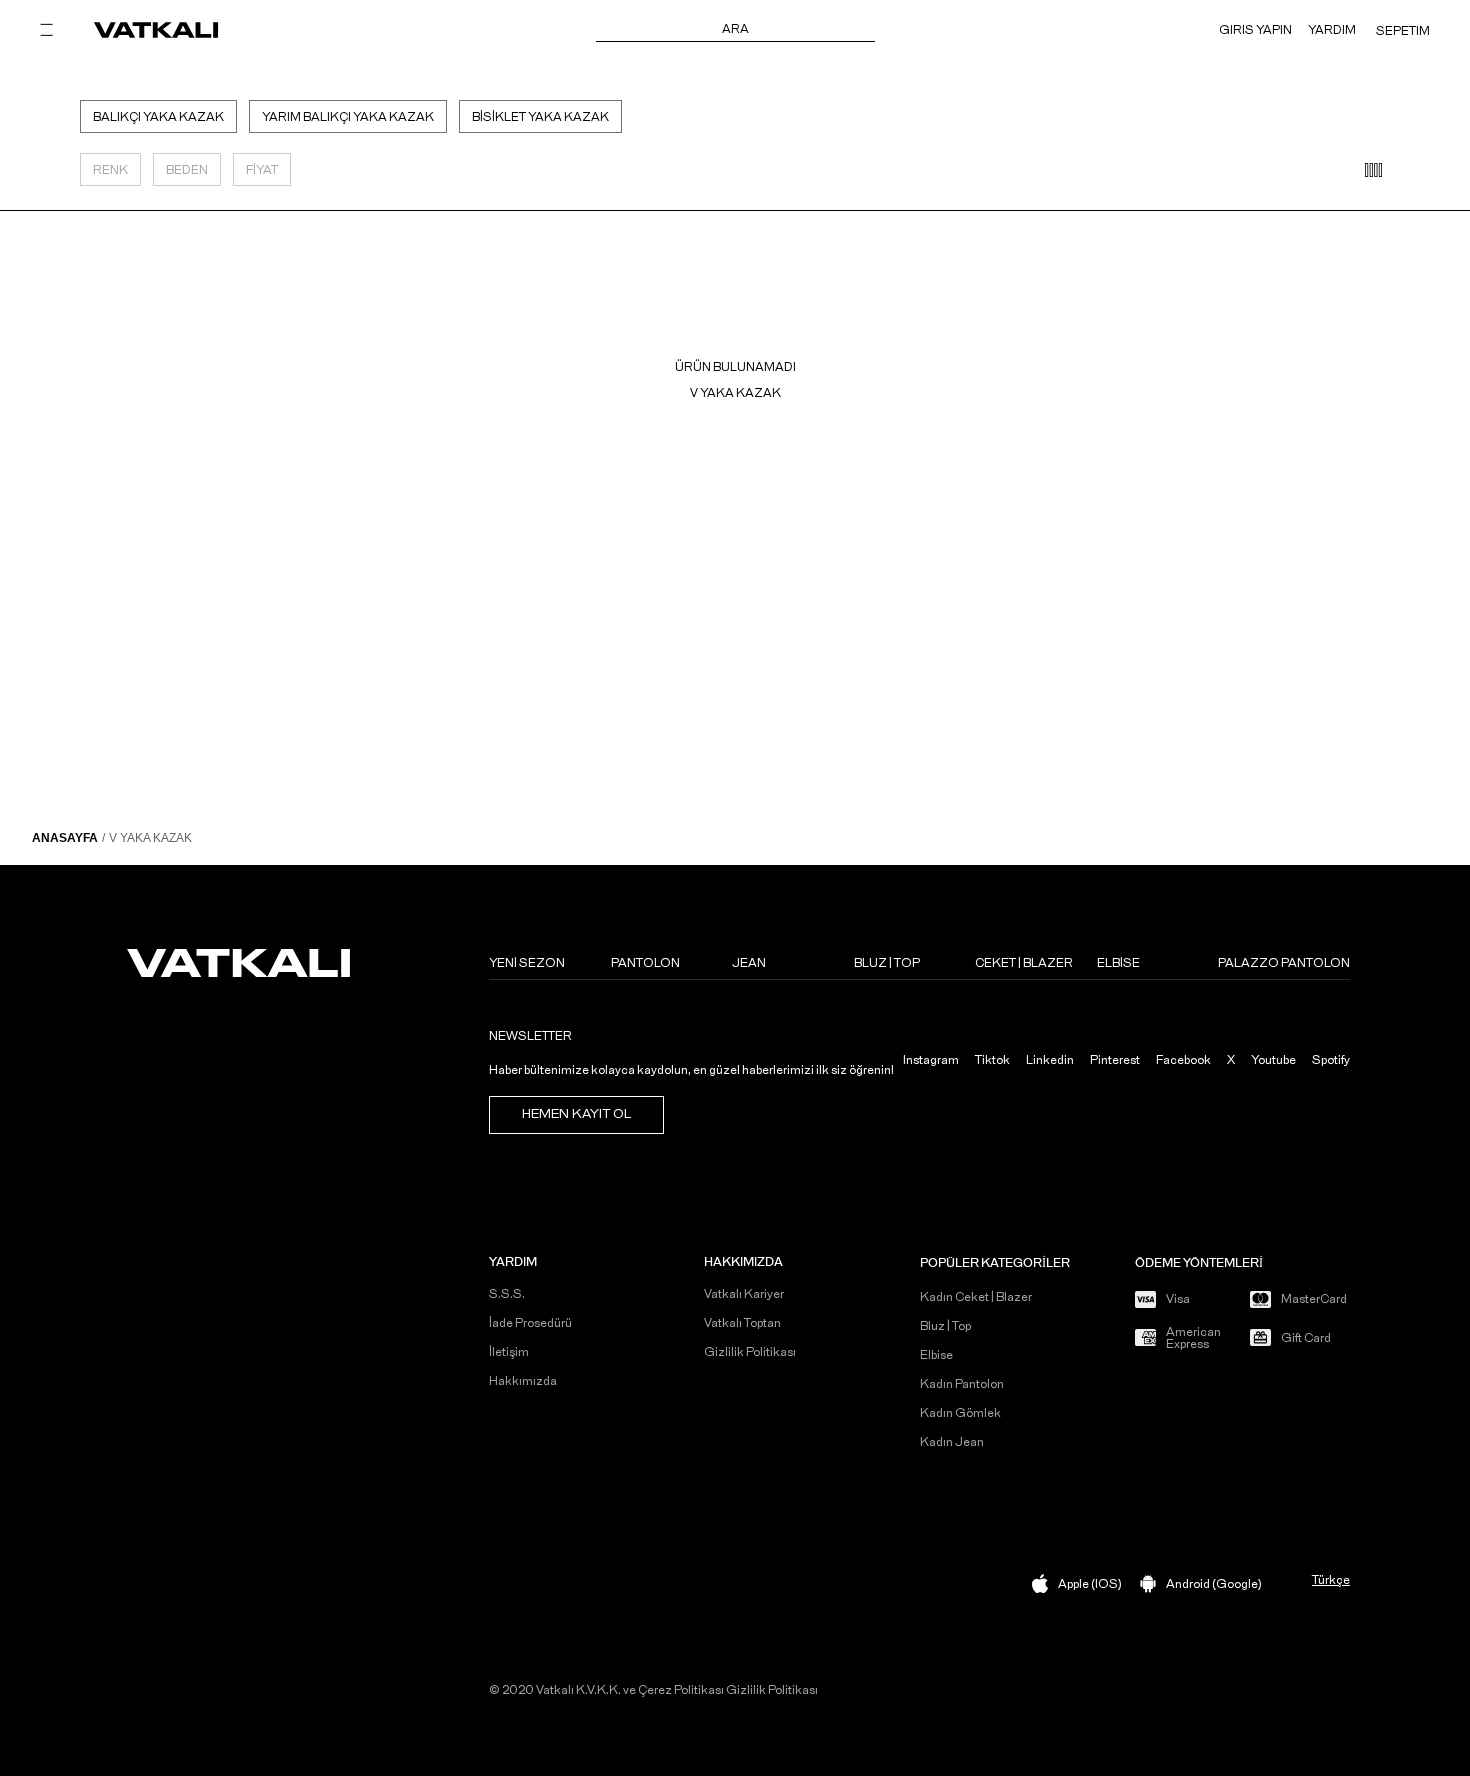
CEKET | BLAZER (1024, 963)
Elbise (936, 1355)
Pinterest (1115, 1060)
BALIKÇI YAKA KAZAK (158, 117)
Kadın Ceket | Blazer (976, 1297)
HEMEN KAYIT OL (576, 1114)
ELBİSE (1118, 963)
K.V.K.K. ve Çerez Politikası (650, 1690)
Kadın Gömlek (960, 1413)
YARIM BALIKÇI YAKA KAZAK (348, 117)
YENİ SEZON (527, 963)
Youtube (1273, 1060)
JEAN (749, 963)
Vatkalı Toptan (742, 1323)
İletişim (509, 1352)
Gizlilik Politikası (750, 1352)
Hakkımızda (523, 1381)
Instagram (931, 1060)
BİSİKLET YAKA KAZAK (540, 117)
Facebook (1183, 1060)
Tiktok (992, 1060)
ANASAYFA (65, 838)
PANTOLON (645, 963)
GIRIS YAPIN (1255, 30)
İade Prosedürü (530, 1323)
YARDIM (1332, 30)
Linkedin (1050, 1060)
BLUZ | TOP (887, 963)
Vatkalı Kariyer (744, 1294)
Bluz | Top (945, 1326)
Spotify (1331, 1060)
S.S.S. (507, 1294)
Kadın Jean (952, 1442)
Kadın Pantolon (962, 1384)
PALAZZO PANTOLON (1284, 963)
